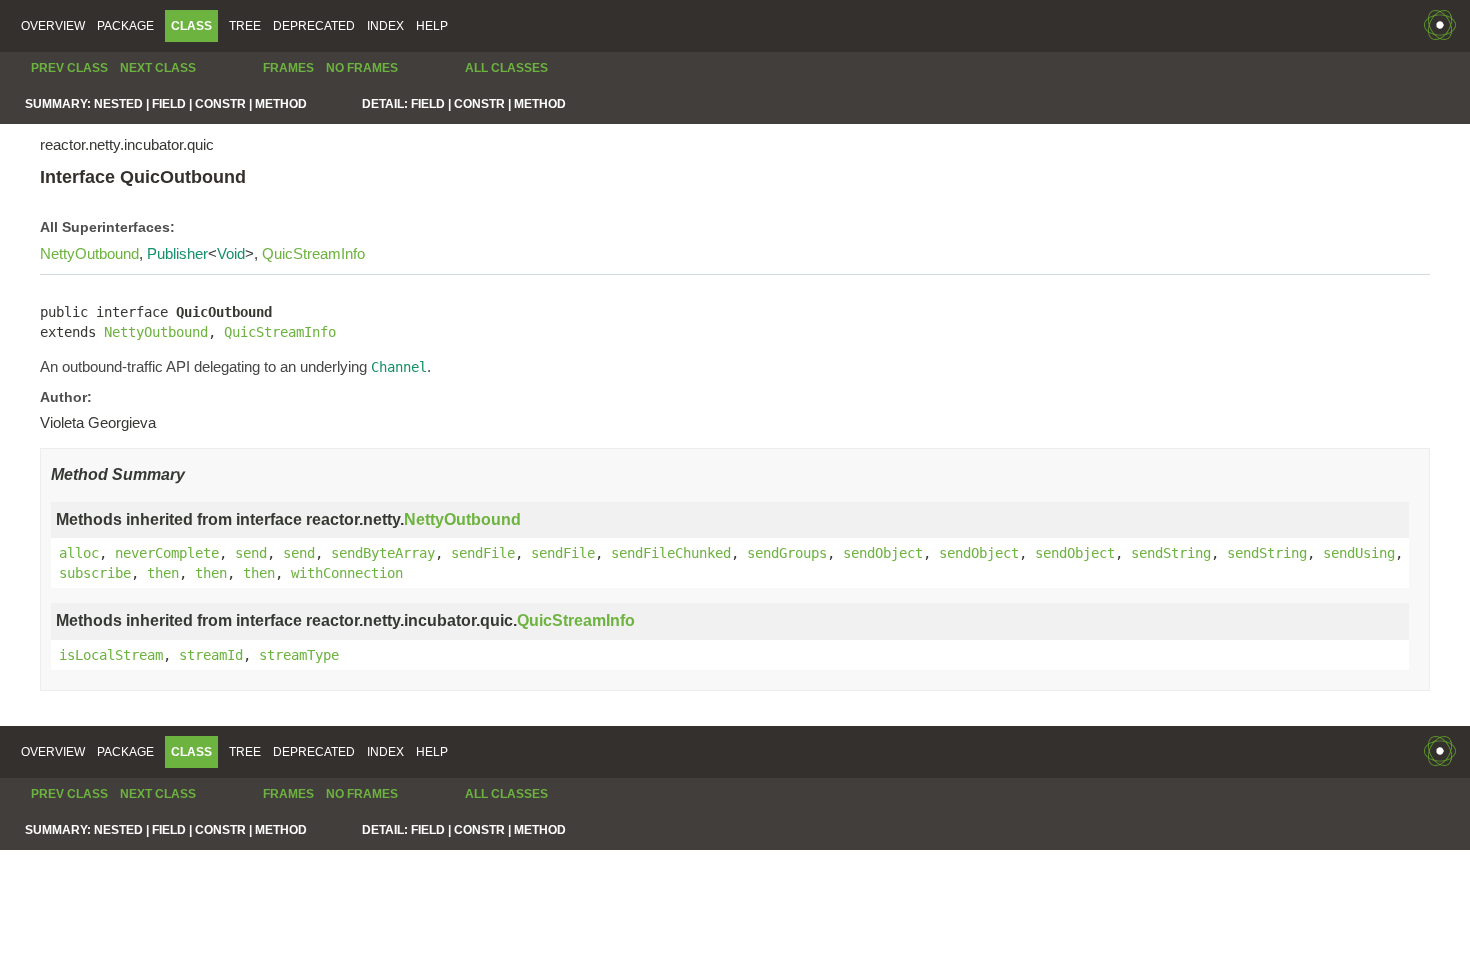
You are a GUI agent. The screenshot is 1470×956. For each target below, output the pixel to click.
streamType (299, 655)
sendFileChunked (671, 553)
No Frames (362, 68)
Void (231, 253)
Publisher (177, 253)
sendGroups (787, 553)
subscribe (95, 573)
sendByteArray (383, 553)
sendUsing (1359, 553)
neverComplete (167, 553)
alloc (79, 553)
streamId (211, 655)
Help (432, 26)
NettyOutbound (89, 253)
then (163, 573)
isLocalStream (111, 655)
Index (385, 26)
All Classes (506, 68)
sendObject (883, 553)
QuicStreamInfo (313, 253)
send (251, 553)
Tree (245, 26)
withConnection (347, 573)
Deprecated (314, 26)
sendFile (483, 553)
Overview (53, 26)
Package (125, 26)
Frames (288, 68)
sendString (1171, 553)
